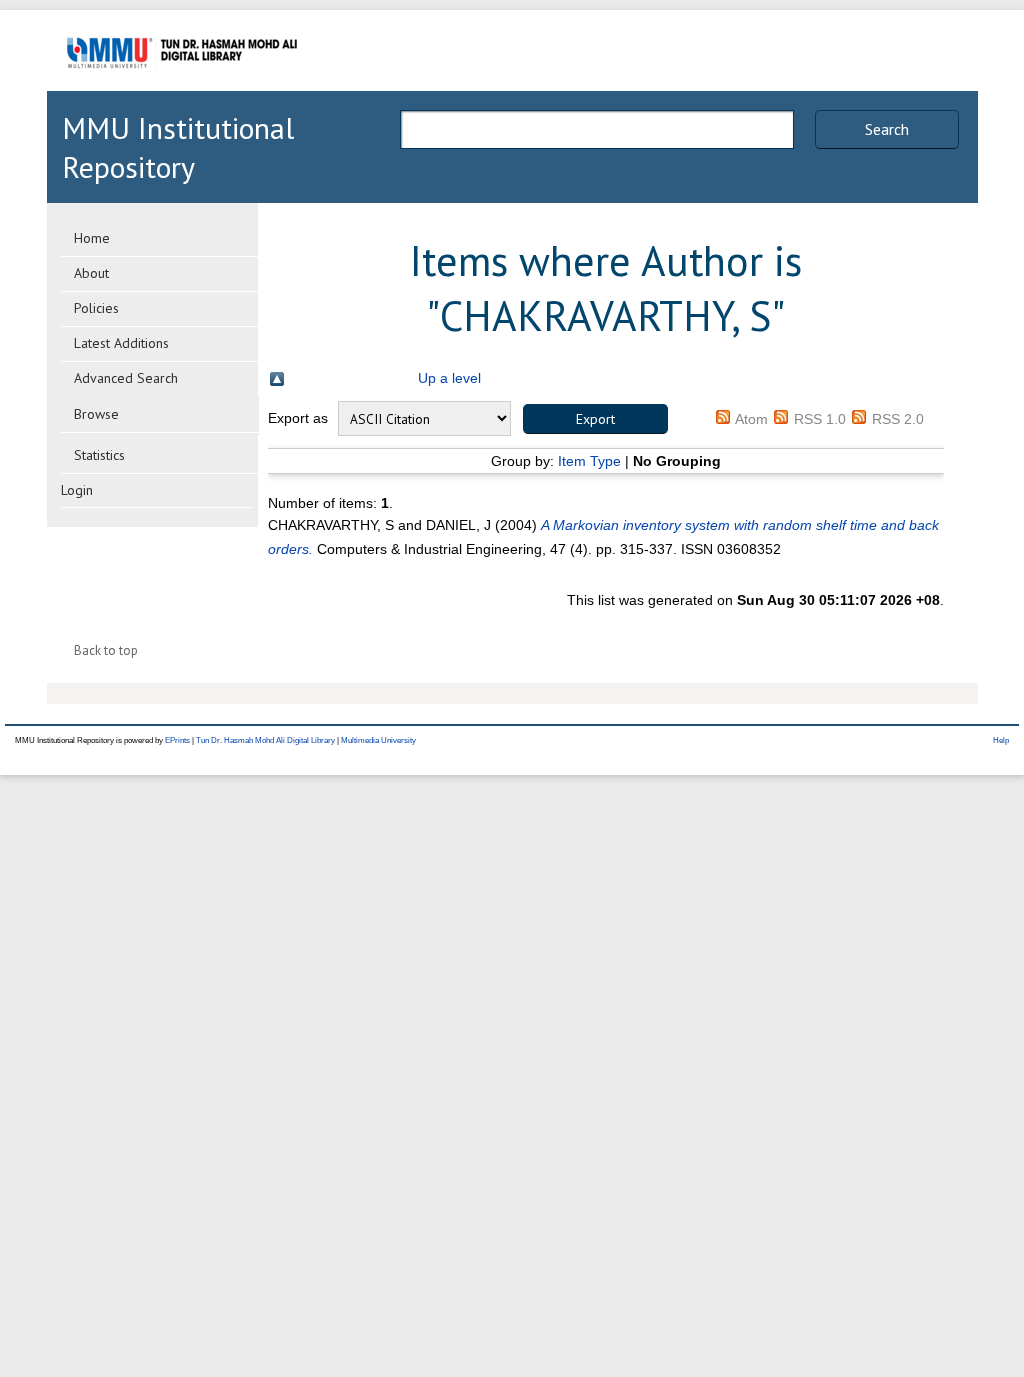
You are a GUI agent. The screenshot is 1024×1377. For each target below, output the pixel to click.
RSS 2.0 (898, 419)
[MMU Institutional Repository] (182, 87)
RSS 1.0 (820, 419)
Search (887, 129)
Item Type (589, 461)
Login (77, 490)
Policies (96, 308)
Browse (96, 414)
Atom (751, 419)
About (91, 273)
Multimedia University (378, 740)
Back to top (106, 650)
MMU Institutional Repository (178, 147)
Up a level (449, 378)
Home (92, 238)
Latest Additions (121, 343)
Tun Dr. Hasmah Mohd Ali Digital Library (265, 740)
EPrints (177, 740)
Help (1001, 740)
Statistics (99, 455)
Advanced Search (126, 378)
